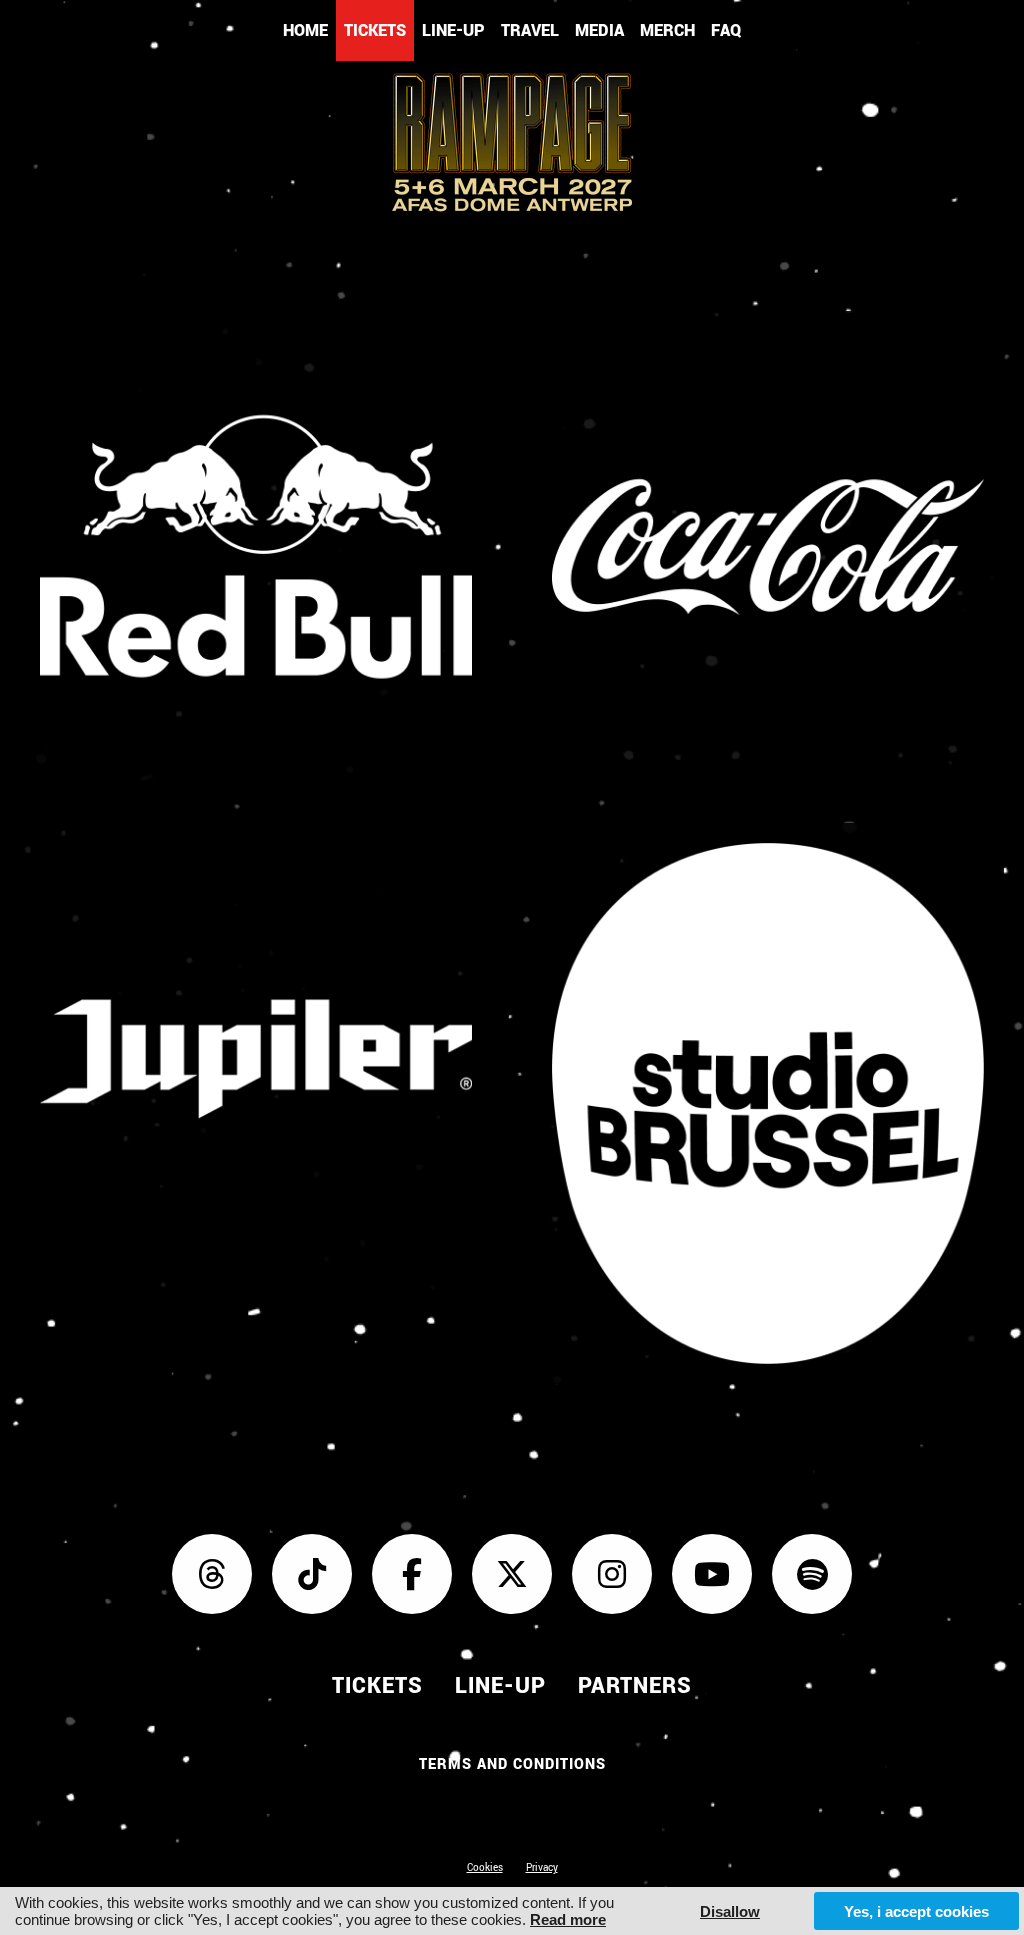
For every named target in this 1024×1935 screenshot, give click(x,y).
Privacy (542, 1868)
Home (305, 30)
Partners (635, 1686)
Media (599, 30)
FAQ (726, 30)
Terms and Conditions (512, 1764)
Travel (530, 30)
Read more (568, 1919)
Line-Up (453, 30)
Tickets (375, 30)
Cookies (485, 1868)
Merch (667, 30)
